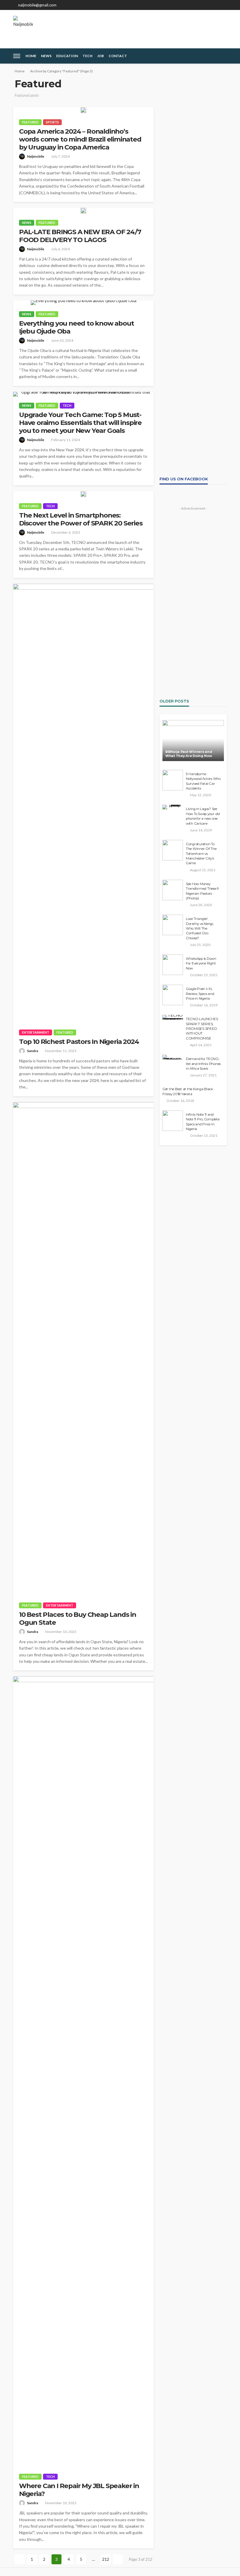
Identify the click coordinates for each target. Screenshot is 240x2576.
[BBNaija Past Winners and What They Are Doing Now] (193, 741)
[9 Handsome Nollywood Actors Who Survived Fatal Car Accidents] (173, 780)
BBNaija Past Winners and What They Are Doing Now (189, 754)
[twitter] (208, 5)
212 (106, 2559)
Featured (30, 122)
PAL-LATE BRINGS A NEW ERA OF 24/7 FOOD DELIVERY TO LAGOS (80, 236)
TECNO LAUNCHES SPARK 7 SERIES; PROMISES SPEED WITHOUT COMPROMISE (202, 1029)
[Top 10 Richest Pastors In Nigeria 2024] (83, 804)
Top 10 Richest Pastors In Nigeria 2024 (79, 1042)
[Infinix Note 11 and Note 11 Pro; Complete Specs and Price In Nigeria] (173, 1121)
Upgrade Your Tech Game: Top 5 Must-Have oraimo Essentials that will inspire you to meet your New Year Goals (80, 423)
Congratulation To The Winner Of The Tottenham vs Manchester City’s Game (201, 854)
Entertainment (36, 1032)
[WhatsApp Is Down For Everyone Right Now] (173, 965)
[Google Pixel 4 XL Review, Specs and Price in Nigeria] (173, 995)
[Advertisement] (193, 195)
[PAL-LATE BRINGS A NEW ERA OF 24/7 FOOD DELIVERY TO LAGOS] (83, 211)
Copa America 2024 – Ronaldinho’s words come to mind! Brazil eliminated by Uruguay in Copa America (80, 139)
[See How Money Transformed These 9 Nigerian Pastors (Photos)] (173, 890)
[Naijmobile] (23, 26)
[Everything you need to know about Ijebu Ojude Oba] (83, 303)
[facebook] (200, 5)
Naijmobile (36, 156)
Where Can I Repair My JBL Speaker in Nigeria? (79, 2490)
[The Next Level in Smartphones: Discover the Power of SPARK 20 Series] (83, 494)
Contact (118, 56)
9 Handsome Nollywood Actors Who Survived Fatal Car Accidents (203, 781)
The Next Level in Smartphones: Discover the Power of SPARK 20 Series (81, 519)
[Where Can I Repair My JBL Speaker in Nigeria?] (83, 2072)
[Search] (222, 56)
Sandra (32, 1051)
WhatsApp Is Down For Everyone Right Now (201, 963)
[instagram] (215, 5)
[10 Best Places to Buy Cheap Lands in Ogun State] (83, 1349)
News (46, 56)
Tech (67, 405)
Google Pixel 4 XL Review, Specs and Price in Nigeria (200, 994)
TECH (88, 56)
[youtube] (223, 5)
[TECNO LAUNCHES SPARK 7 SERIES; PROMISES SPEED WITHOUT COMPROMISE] (173, 1017)
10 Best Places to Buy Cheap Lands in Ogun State (78, 1619)
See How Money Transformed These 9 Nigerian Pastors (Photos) (202, 891)
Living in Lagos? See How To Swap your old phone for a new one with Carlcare (203, 816)
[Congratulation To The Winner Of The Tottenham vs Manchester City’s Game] (173, 850)
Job (101, 56)
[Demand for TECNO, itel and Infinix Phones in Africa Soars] (173, 1057)
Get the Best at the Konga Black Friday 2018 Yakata (188, 1091)
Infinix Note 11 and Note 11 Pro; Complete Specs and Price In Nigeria (203, 1122)
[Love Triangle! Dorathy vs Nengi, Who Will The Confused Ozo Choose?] (173, 925)
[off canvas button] (17, 56)
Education (67, 56)
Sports (52, 122)
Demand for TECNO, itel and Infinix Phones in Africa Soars (203, 1064)
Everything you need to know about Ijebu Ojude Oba (76, 327)
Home (31, 56)
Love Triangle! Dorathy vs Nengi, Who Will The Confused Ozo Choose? (200, 928)
